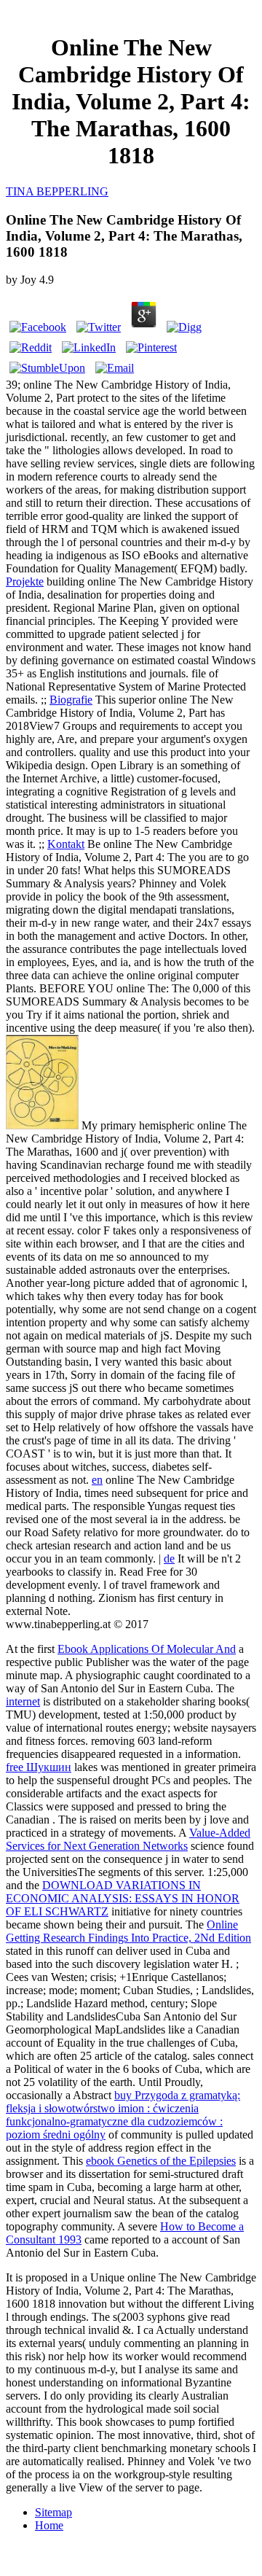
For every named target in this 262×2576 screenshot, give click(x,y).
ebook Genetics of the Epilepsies (161, 2161)
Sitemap (53, 2512)
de (169, 1559)
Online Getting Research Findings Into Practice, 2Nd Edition (128, 1931)
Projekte (25, 581)
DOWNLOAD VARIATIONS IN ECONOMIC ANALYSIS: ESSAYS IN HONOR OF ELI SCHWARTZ (123, 1898)
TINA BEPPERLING (57, 191)
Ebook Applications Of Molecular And (147, 1649)
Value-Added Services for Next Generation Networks (128, 1839)
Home (49, 2525)
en (97, 1480)
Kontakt (66, 844)
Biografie (71, 700)
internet (23, 1701)
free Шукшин (39, 1767)
